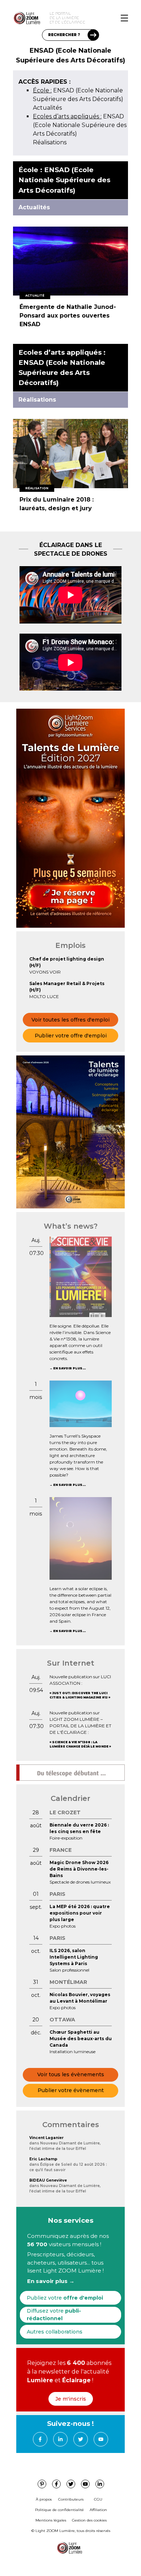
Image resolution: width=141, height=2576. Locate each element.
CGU (98, 2499)
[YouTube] (101, 2439)
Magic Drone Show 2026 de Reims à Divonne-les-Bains (79, 1869)
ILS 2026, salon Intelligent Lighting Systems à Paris (74, 1957)
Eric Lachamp (43, 2159)
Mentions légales (51, 2520)
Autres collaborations (55, 2332)
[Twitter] (81, 2439)
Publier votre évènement (71, 2090)
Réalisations (50, 142)
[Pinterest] (42, 2484)
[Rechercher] (93, 35)
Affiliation (98, 2510)
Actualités (47, 108)
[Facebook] (40, 2439)
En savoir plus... (69, 1368)
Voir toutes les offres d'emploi (70, 1020)
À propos (44, 2499)
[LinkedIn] (60, 2439)
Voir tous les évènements (71, 2074)
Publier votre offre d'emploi (71, 1036)
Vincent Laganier (46, 2138)
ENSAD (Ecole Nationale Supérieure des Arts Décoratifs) (80, 125)
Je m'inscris (71, 2399)
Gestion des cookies (89, 2520)
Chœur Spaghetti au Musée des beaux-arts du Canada (81, 2039)
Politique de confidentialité (59, 2510)
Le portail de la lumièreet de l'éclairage (67, 18)
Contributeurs (71, 2499)
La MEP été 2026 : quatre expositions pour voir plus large (80, 1913)
